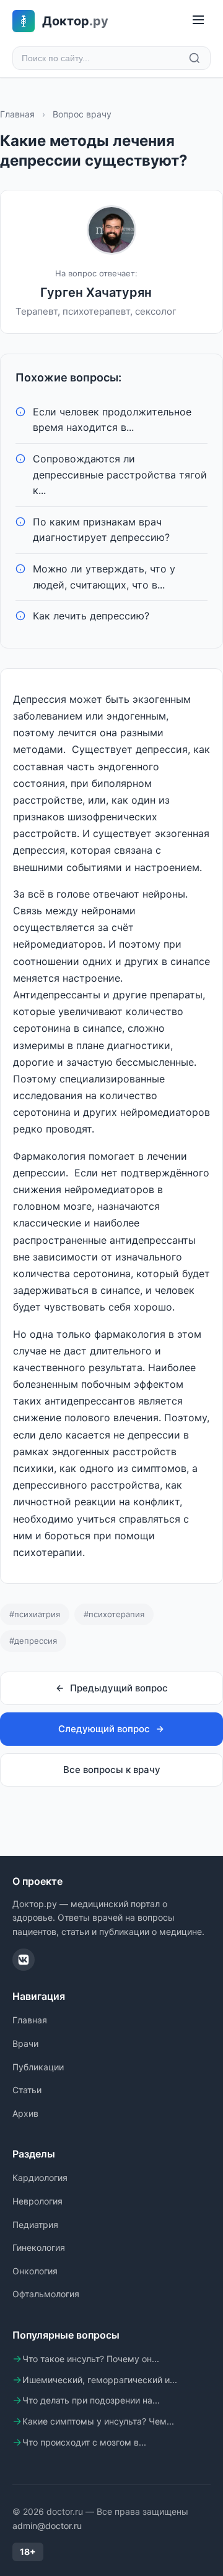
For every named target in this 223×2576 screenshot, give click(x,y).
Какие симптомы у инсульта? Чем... (98, 2421)
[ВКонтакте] (24, 1960)
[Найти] (195, 58)
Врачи (25, 2043)
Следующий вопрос (104, 1729)
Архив (25, 2113)
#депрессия (33, 1641)
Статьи (27, 2090)
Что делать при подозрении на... (91, 2400)
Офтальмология (46, 2294)
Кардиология (40, 2178)
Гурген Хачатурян (96, 292)
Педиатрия (35, 2225)
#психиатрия (35, 1614)
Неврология (37, 2201)
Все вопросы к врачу (112, 1770)
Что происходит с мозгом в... (84, 2442)
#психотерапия (114, 1614)
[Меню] (198, 21)
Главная (17, 114)
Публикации (38, 2067)
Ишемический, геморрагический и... (100, 2380)
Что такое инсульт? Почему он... (91, 2359)
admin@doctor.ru (47, 2526)
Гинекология (39, 2247)
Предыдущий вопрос (119, 1688)
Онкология (35, 2271)
